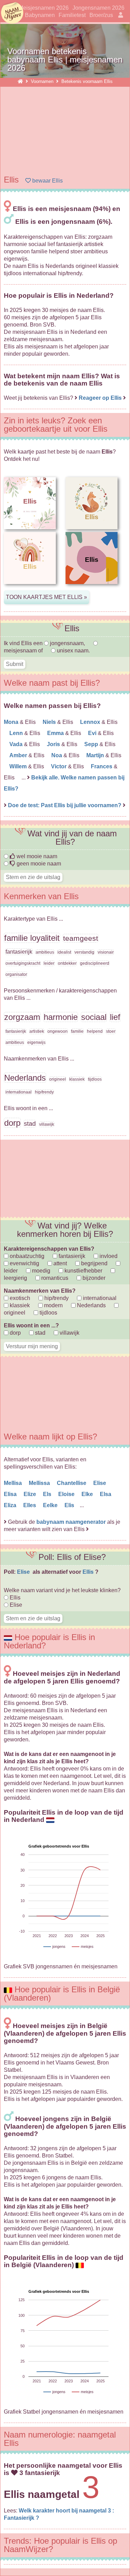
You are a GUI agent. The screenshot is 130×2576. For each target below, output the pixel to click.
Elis (70, 1505)
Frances (102, 766)
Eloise (67, 1494)
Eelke (51, 1505)
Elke (88, 1494)
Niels (50, 722)
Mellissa (40, 1483)
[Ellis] (30, 589)
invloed (108, 1256)
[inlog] (119, 15)
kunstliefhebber (83, 1271)
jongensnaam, (67, 643)
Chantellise (72, 1483)
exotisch (19, 1298)
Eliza (11, 1505)
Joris (54, 744)
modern (53, 1305)
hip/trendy (56, 1298)
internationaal (99, 1298)
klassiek (19, 1305)
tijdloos (48, 1313)
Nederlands (91, 1305)
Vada (17, 744)
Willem (19, 766)
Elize (31, 1494)
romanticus (54, 1278)
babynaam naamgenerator (71, 1522)
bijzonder (93, 1278)
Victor (59, 766)
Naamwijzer (12, 13)
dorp (15, 1333)
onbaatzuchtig (26, 1256)
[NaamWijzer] (20, 81)
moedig (40, 1271)
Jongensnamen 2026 (98, 8)
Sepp (92, 744)
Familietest (72, 15)
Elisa (11, 1494)
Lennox (91, 722)
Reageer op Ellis (100, 398)
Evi (93, 733)
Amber (19, 755)
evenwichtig (24, 1263)
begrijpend (94, 1263)
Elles (30, 1505)
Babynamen (40, 15)
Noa (57, 755)
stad (40, 1333)
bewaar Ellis (47, 181)
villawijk (69, 1333)
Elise (100, 1483)
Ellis (89, 1572)
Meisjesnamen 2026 (44, 8)
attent (59, 1263)
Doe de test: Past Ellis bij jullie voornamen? (65, 805)
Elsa (106, 1494)
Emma (56, 733)
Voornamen (43, 81)
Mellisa (14, 1483)
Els (48, 1494)
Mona (12, 722)
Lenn (17, 733)
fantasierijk (71, 1256)
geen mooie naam (38, 864)
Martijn (96, 755)
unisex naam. (73, 651)
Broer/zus (101, 15)
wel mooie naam (36, 856)
